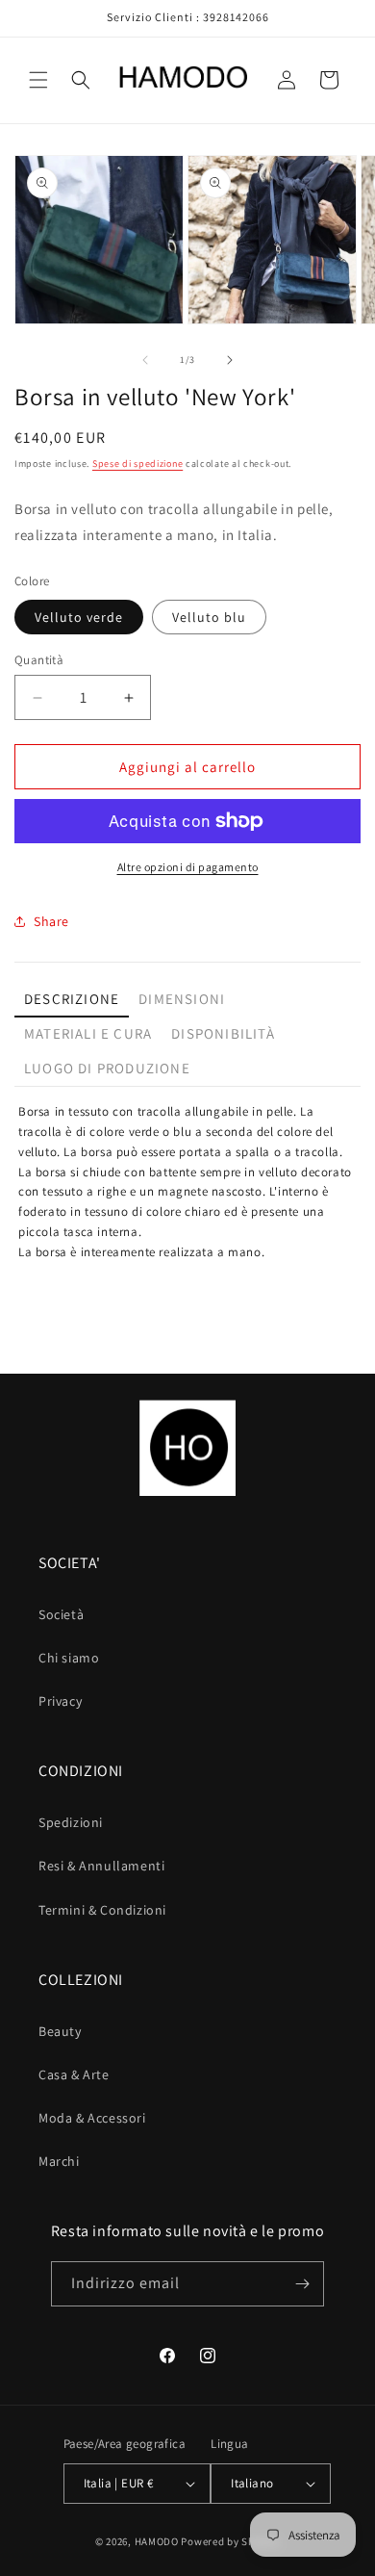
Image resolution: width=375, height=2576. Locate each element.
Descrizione (72, 999)
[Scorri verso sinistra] (145, 360)
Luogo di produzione (107, 1068)
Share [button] (51, 921)
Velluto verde (79, 617)
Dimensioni (182, 999)
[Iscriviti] (302, 2284)
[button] (38, 80)
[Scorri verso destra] (230, 360)
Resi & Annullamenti (101, 1866)
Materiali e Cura (88, 1033)
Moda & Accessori (92, 2118)
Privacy (60, 1701)
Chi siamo (69, 1658)
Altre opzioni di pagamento (188, 867)
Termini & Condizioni (102, 1910)
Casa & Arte (74, 2074)
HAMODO (157, 2541)
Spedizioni (71, 1822)
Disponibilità (223, 1033)
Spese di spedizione (137, 464)
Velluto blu (209, 617)
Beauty (60, 2031)
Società (61, 1614)
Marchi (59, 2161)
